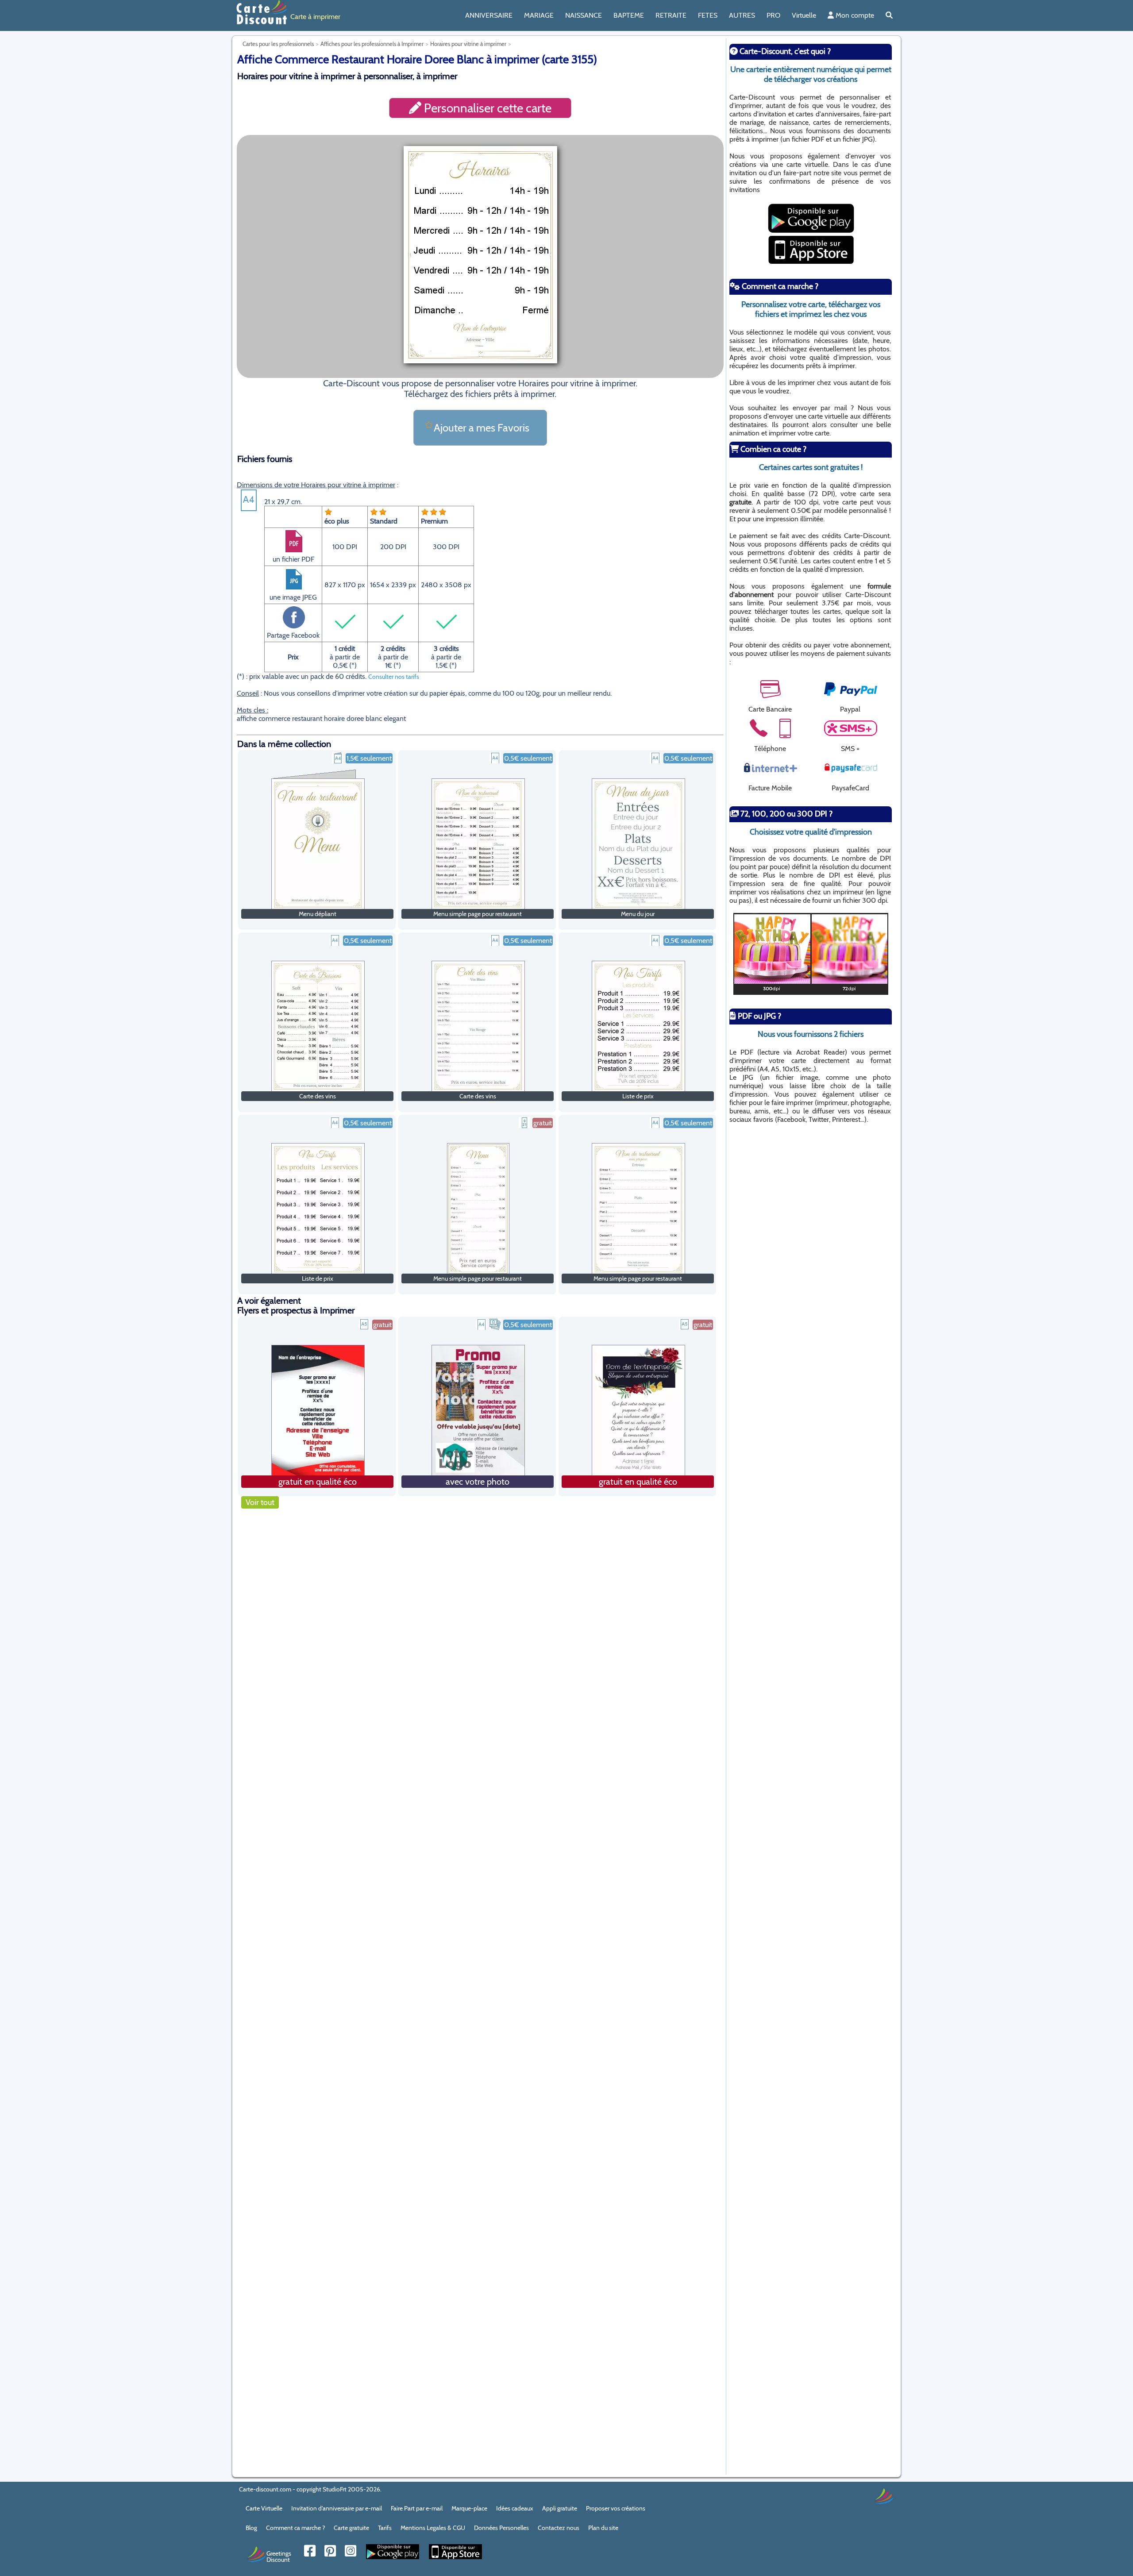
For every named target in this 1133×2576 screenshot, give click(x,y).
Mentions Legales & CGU (433, 2528)
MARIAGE (539, 15)
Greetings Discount (279, 2556)
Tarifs (385, 2528)
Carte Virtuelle (264, 2508)
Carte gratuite (351, 2528)
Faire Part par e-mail (417, 2508)
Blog (251, 2528)
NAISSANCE (584, 15)
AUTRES (742, 15)
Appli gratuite (560, 2508)
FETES (708, 15)
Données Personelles (501, 2528)
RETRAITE (671, 15)
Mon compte (854, 15)
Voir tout (260, 1502)
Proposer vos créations (616, 2508)
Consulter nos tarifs (394, 677)
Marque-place (469, 2508)
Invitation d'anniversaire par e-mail (337, 2508)
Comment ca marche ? (295, 2528)
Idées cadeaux (515, 2508)
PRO (773, 15)
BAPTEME (629, 15)
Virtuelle (804, 15)
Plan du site (603, 2528)
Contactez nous (559, 2528)
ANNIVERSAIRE (489, 15)
